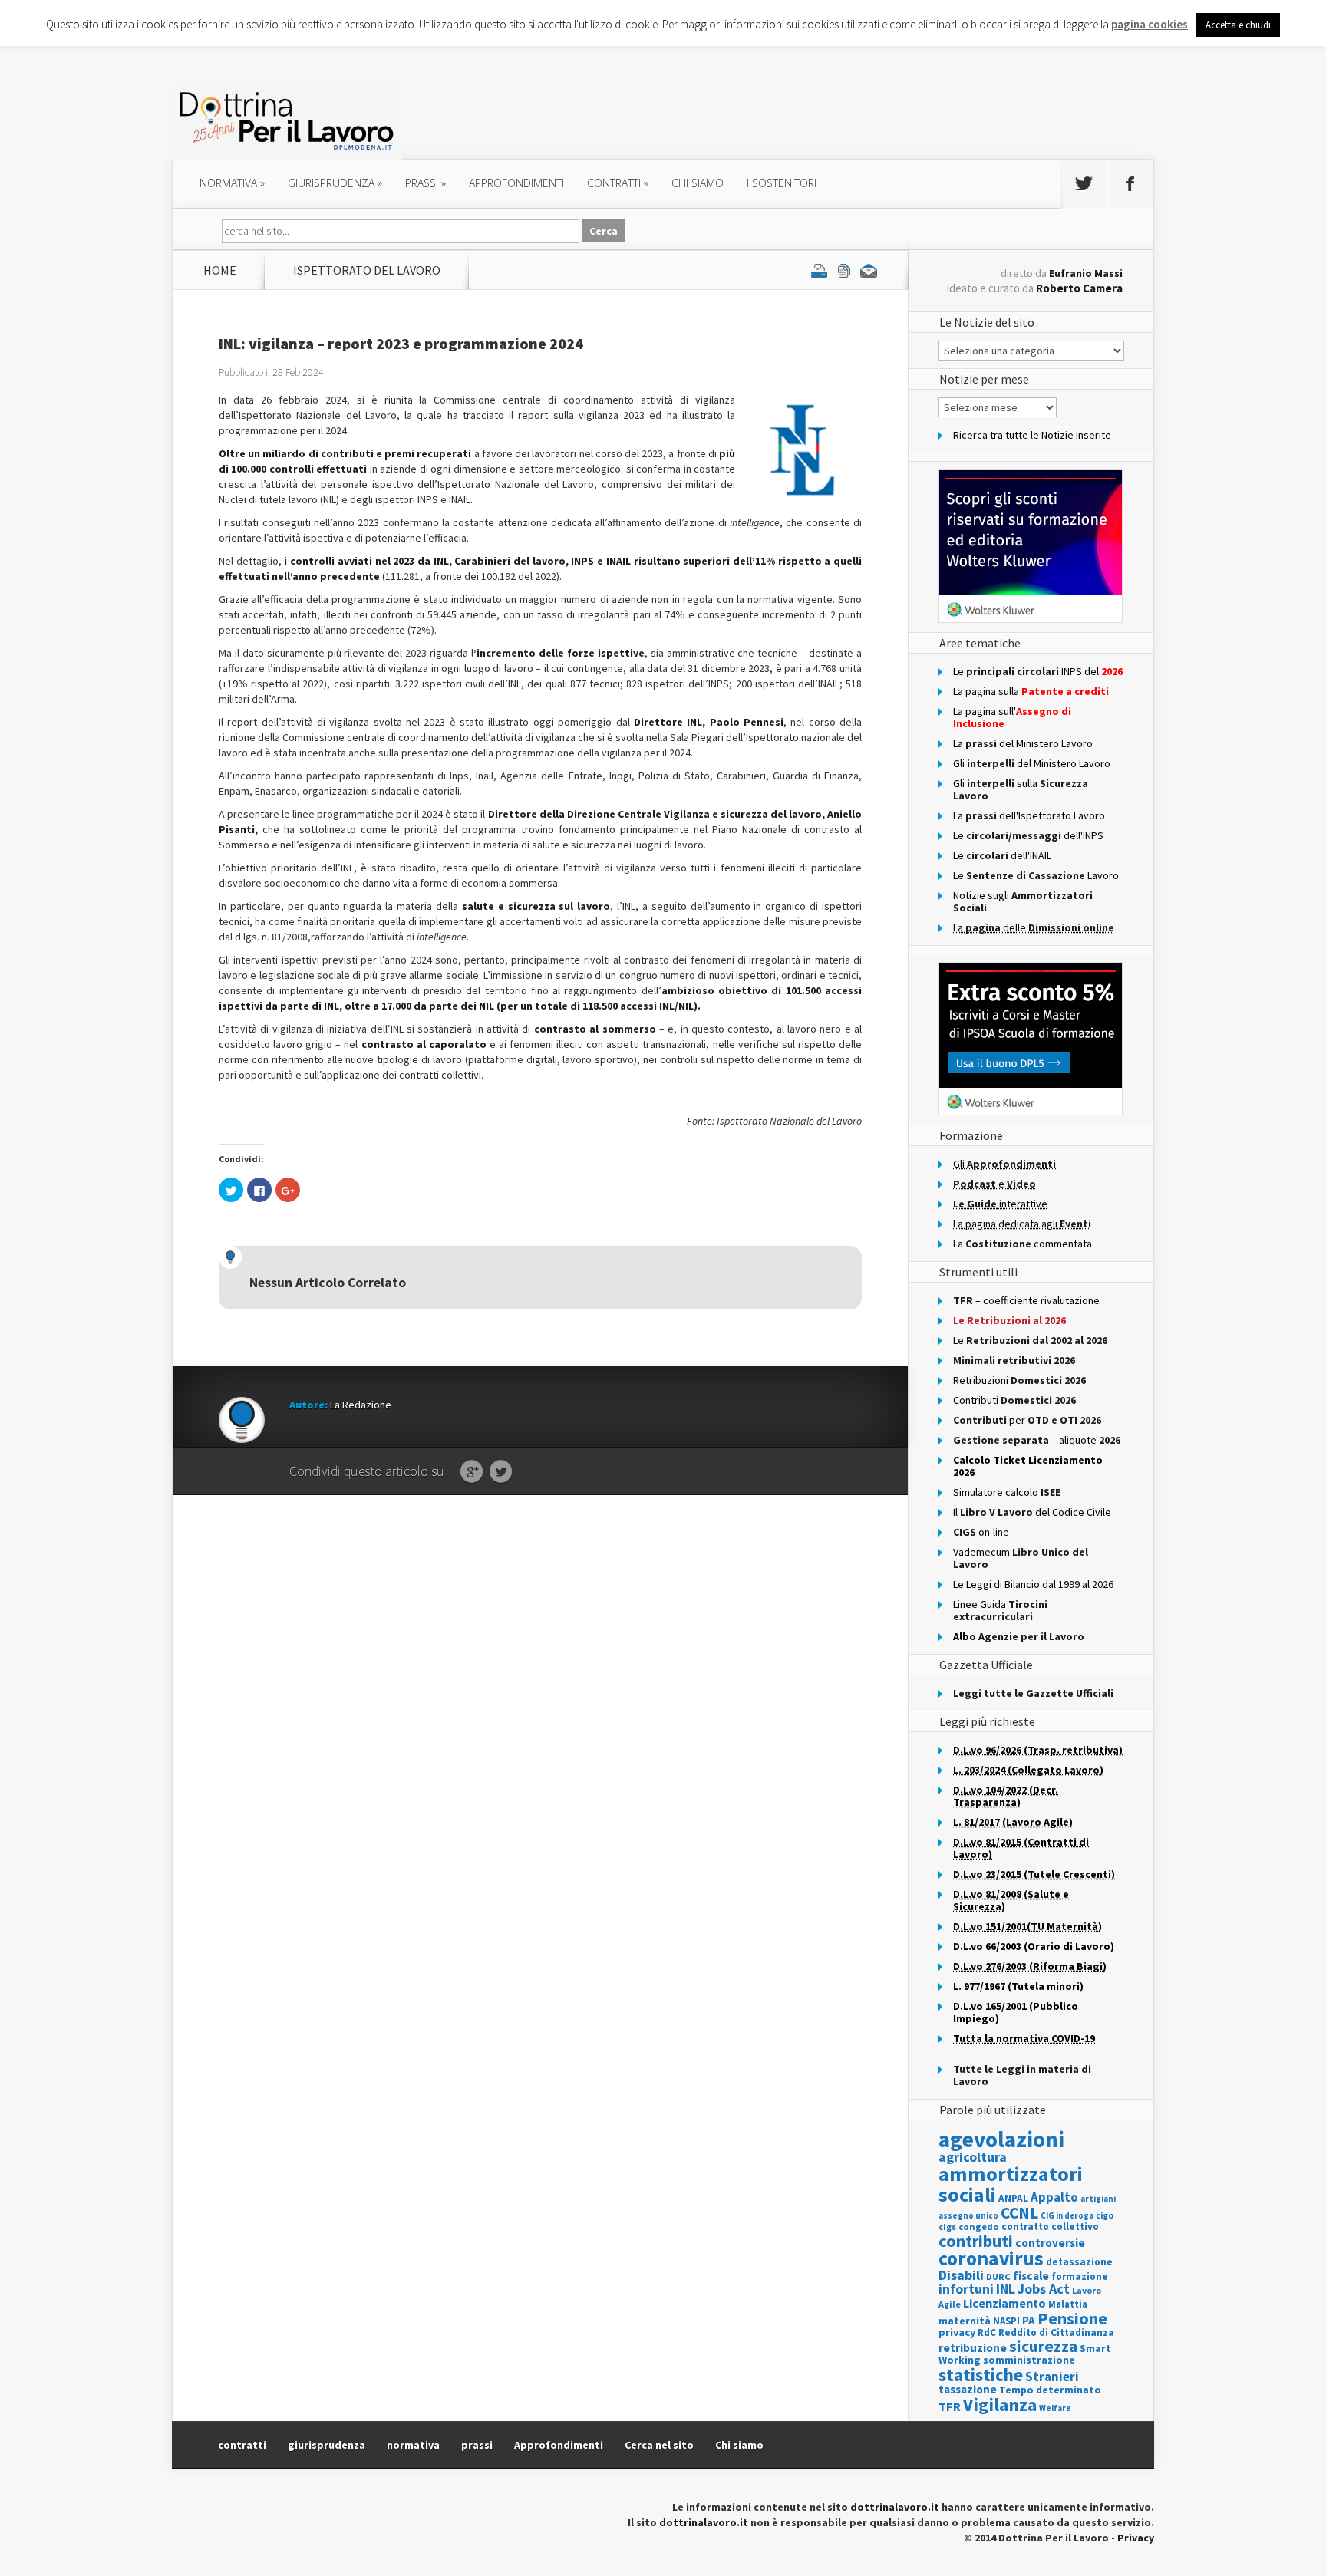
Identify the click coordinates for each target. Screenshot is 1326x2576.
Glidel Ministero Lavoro (1032, 763)
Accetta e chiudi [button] (1238, 25)
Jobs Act (1044, 2289)
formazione (1080, 2276)
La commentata (1023, 1244)
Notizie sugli (1023, 901)
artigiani (1098, 2199)
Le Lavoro (1036, 875)
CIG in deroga (1067, 2216)
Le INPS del (1038, 671)
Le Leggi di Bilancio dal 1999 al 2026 (1033, 1584)
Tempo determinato (1050, 2390)
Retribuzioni (1019, 1380)
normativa (232, 183)
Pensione (1072, 2318)
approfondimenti (516, 183)
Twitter (501, 1472)
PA (1029, 2320)
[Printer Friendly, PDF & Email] (844, 270)
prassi (426, 183)
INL (1006, 2289)
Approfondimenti (559, 2445)
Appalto (1054, 2197)
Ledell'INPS (1028, 835)
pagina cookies (1150, 24)
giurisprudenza (335, 183)
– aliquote (1037, 1440)
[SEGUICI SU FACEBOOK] (1130, 184)
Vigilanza (1000, 2405)
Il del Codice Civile (1032, 1512)
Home (220, 270)
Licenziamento (1004, 2303)
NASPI (1006, 2321)
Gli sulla (1021, 789)
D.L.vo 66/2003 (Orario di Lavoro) (1034, 1946)
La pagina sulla (1031, 691)
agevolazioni (1001, 2139)
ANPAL (1013, 2198)
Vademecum (1021, 1558)
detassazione (1079, 2262)
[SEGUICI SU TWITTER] (1084, 184)
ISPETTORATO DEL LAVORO (367, 270)
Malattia (1068, 2304)
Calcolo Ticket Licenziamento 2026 (1028, 1466)
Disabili (961, 2275)
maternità (965, 2321)
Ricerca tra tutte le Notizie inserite (1032, 435)
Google (472, 1472)
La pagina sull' (1012, 717)
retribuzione (973, 2348)
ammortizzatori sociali (1011, 2184)
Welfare (1055, 2408)
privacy (957, 2332)
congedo (979, 2227)
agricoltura (973, 2157)
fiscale (1031, 2276)
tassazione (968, 2389)
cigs (947, 2227)
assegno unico (968, 2215)
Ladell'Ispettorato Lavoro (1029, 815)
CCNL (1019, 2213)
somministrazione (1029, 2360)
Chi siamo (698, 183)
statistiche (981, 2375)
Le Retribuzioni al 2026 (1009, 1320)
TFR (950, 2406)
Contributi (1014, 1400)
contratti (618, 183)
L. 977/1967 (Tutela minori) (1018, 1986)
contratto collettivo (1050, 2227)
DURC (998, 2276)
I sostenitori (782, 183)
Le (1030, 1340)
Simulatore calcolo (1007, 1492)
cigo (1105, 2215)
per (1027, 1420)
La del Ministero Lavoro (1023, 743)
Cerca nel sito (659, 2445)
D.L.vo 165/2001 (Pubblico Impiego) (1016, 2012)
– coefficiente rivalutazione (1026, 1300)
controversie (1050, 2243)
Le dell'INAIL (1002, 855)
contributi (976, 2241)
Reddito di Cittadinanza (1056, 2332)
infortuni (966, 2289)
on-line (981, 1532)
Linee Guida (1000, 1610)
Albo (1019, 1636)
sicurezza (1043, 2346)
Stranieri (1052, 2377)
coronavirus (991, 2258)
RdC (987, 2332)
